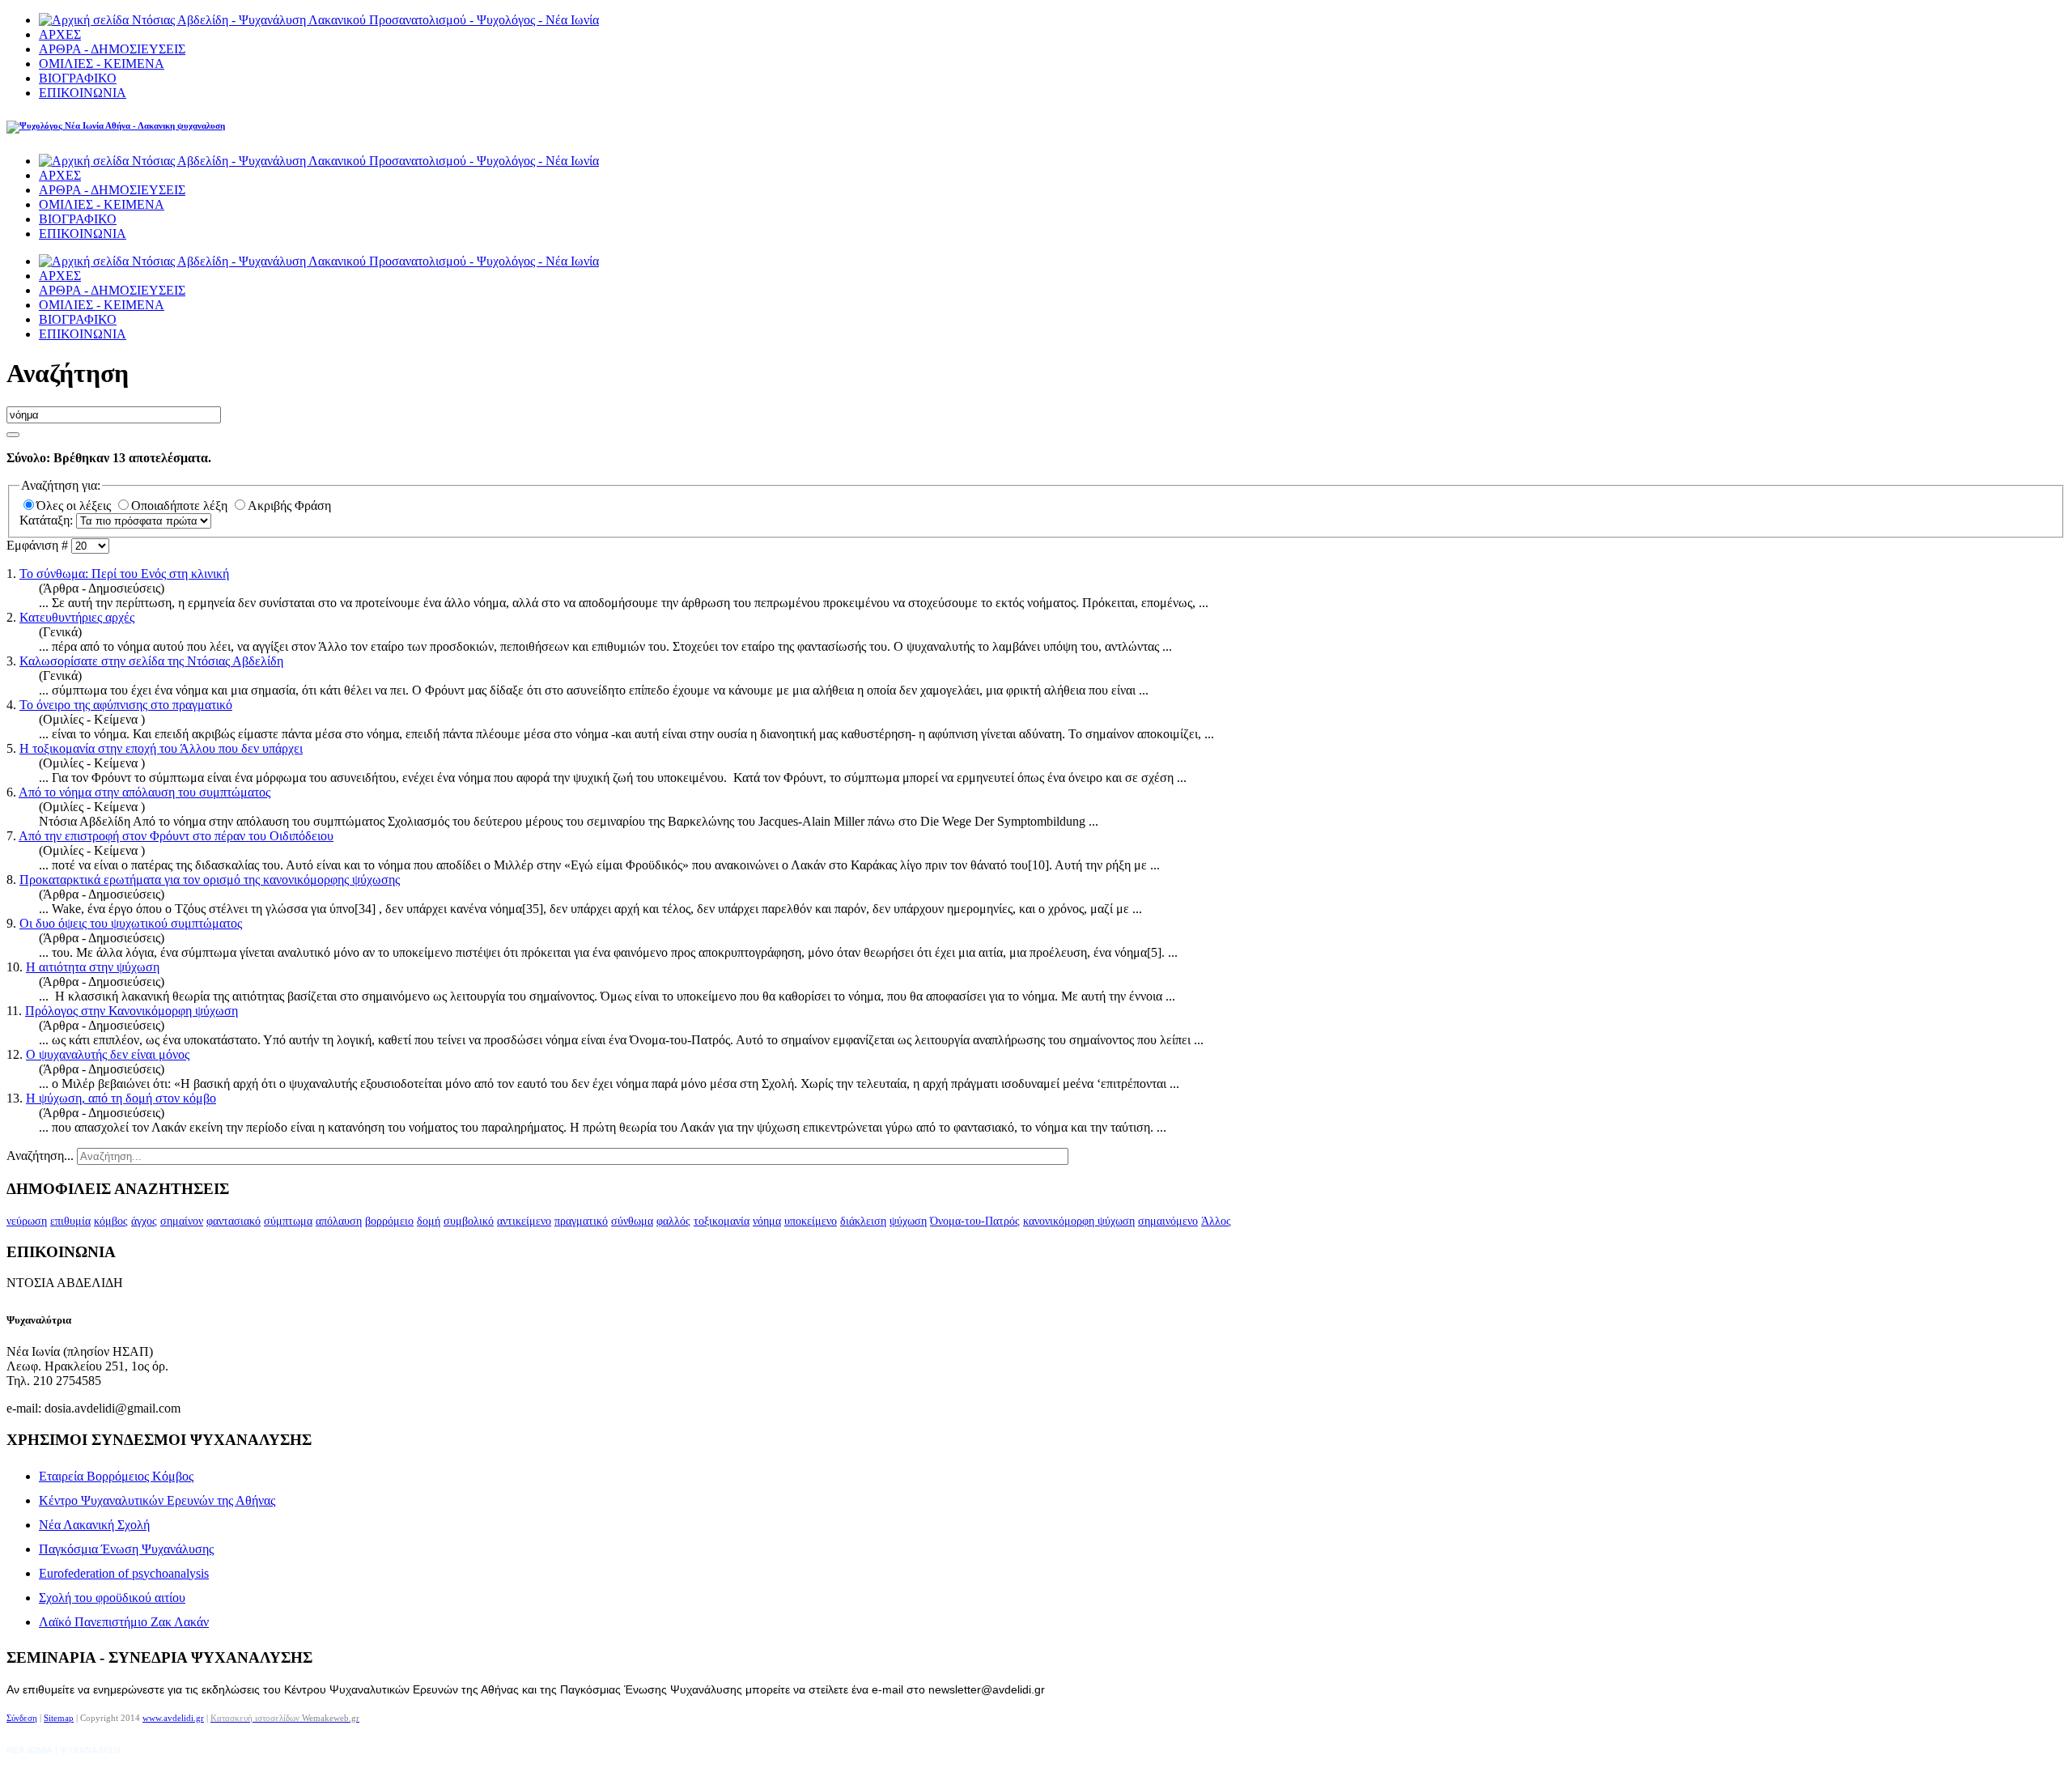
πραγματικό (581, 1221)
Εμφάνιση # (39, 545)
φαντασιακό (234, 1221)
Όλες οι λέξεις (75, 506)
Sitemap (59, 1718)
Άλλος (1216, 1221)
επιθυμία (70, 1221)
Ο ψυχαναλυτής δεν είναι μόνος (108, 1054)
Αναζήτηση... (40, 1156)
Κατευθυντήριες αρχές (77, 617)
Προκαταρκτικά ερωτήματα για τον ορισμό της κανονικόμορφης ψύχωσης (210, 880)
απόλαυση (339, 1221)
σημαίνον (182, 1221)
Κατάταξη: (48, 520)
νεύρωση (27, 1221)
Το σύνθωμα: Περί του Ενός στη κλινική (124, 574)
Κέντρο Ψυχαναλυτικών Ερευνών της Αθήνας (157, 1500)
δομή (429, 1221)
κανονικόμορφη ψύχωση (1079, 1221)
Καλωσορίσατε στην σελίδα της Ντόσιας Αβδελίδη (151, 661)
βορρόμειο (389, 1221)
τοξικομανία (722, 1221)
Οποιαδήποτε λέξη (181, 506)
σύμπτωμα (288, 1221)
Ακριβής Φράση (289, 506)
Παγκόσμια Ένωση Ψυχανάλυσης (126, 1549)
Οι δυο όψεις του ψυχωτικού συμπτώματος (131, 923)
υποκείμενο (811, 1221)
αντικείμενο (524, 1221)
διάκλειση (863, 1221)
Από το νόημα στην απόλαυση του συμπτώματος (144, 792)
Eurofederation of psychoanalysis (124, 1573)
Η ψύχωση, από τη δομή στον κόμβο (121, 1098)
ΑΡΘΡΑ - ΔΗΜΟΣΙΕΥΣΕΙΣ (112, 49)
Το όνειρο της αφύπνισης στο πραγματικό (126, 705)
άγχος (144, 1221)
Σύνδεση (22, 1718)
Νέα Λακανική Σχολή (94, 1525)
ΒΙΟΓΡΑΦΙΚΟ (78, 78)
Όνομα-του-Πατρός (975, 1221)
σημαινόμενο (1168, 1221)
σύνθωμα (632, 1221)
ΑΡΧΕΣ (60, 34)
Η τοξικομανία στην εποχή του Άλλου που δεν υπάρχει (161, 748)
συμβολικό (469, 1221)
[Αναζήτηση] (13, 435)
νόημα (767, 1221)
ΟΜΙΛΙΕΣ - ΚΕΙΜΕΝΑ (102, 64)
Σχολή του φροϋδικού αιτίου (112, 1598)
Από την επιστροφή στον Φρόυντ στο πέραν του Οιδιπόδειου (176, 836)
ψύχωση (908, 1221)
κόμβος (111, 1221)
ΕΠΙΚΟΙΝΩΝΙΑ (83, 93)
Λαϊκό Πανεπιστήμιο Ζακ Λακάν (124, 1622)
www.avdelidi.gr (173, 1718)
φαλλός (673, 1221)
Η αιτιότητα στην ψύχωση (93, 967)
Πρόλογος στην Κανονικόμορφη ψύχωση (132, 1011)
